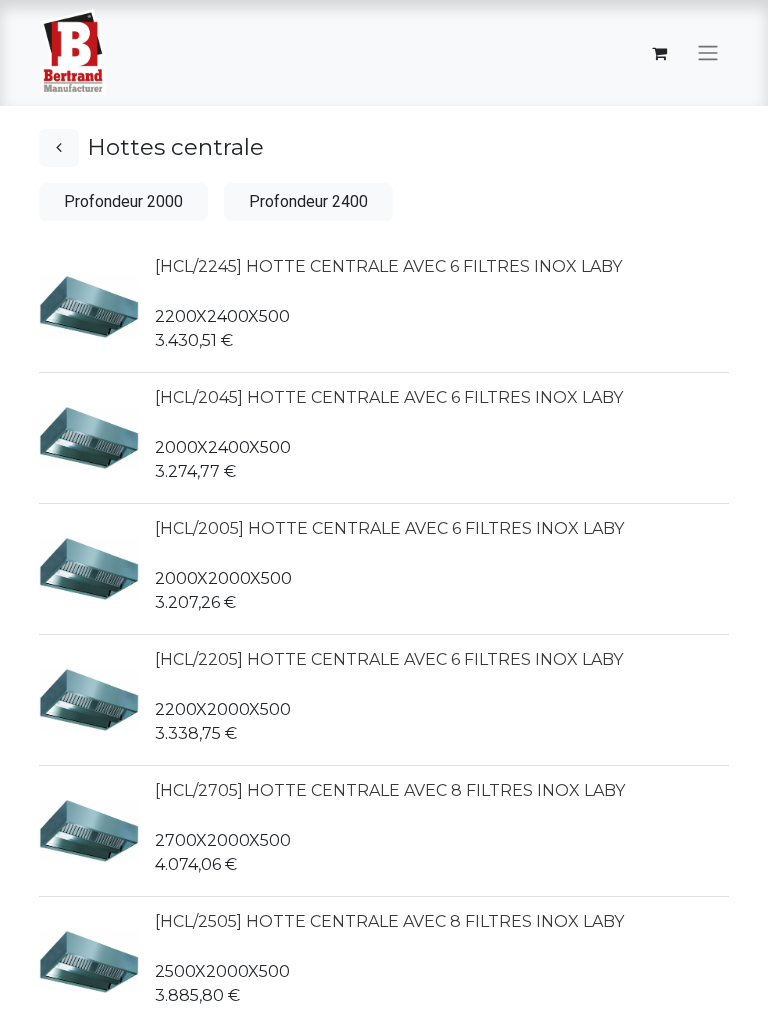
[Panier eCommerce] (659, 53)
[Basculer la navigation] (708, 53)
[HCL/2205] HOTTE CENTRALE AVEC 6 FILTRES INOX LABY (389, 659)
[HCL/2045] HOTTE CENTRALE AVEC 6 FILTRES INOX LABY (389, 397)
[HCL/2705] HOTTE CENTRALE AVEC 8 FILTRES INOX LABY (390, 790)
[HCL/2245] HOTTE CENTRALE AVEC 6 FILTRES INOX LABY (388, 266)
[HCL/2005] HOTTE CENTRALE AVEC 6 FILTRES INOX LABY (389, 528)
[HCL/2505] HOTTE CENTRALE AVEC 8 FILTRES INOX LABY (389, 921)
